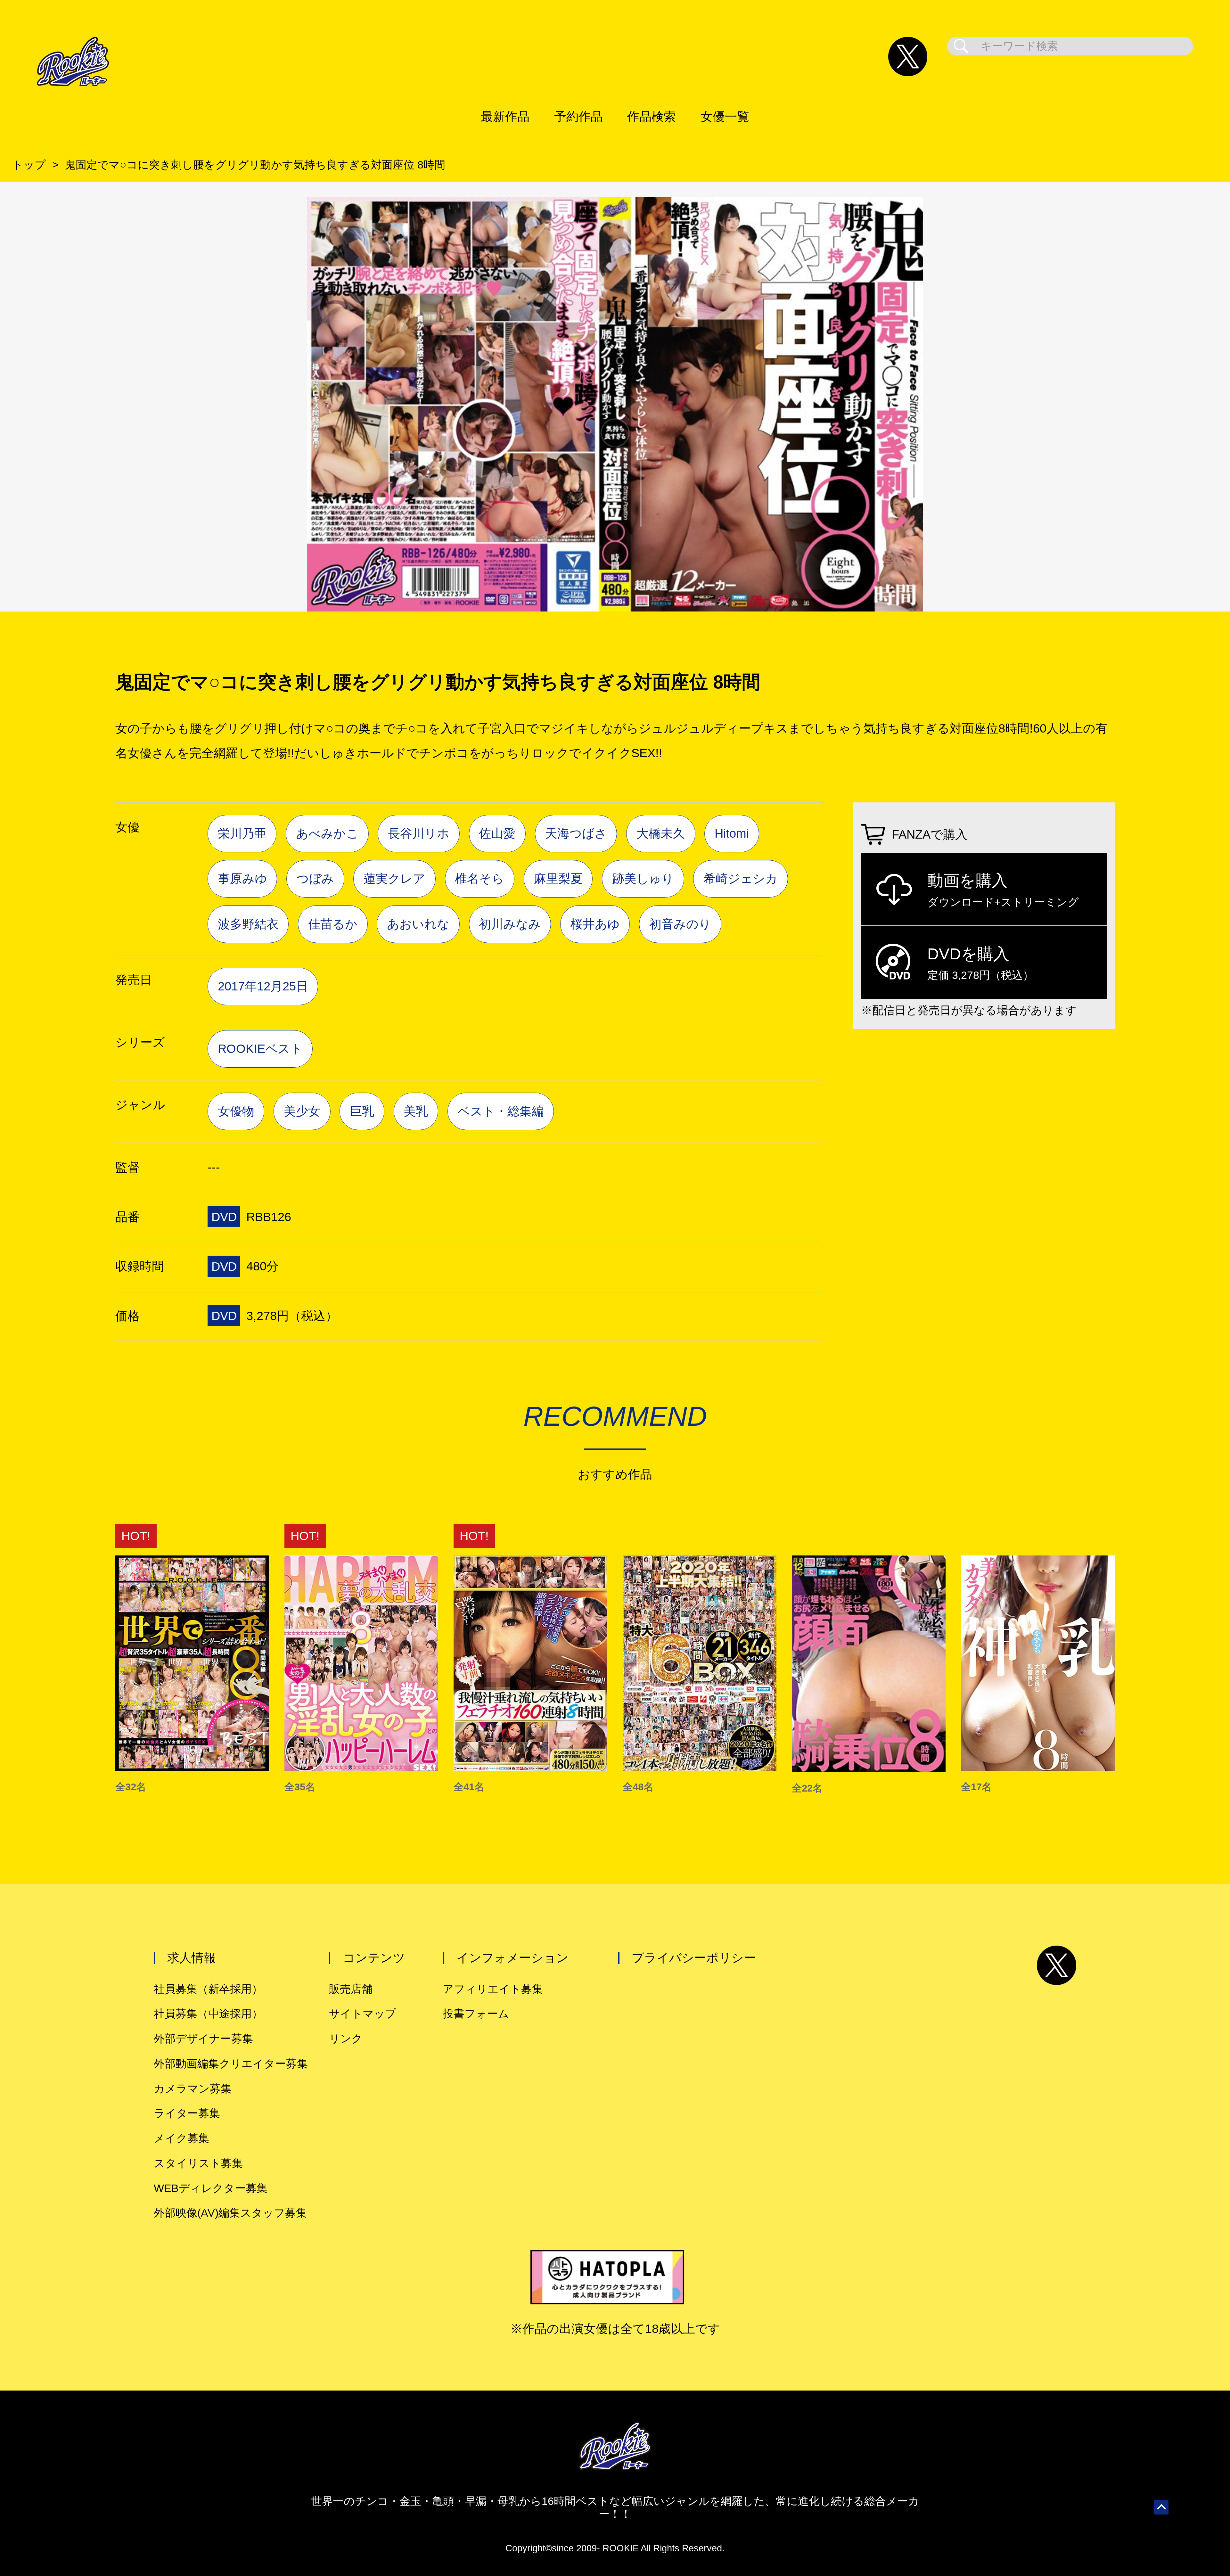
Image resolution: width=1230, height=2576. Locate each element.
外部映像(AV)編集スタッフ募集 (230, 2213)
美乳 (416, 1111)
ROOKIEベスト (260, 1049)
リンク (346, 2039)
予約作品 (578, 116)
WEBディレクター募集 (211, 2188)
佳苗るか (333, 924)
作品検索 (652, 116)
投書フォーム (476, 2014)
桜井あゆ (595, 924)
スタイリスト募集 (198, 2163)
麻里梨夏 (558, 878)
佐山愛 (497, 833)
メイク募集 (181, 2138)
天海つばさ (576, 833)
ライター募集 (187, 2113)
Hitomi (732, 833)
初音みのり (680, 924)
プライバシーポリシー (694, 1958)
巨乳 (362, 1111)
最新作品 (505, 116)
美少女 (302, 1111)
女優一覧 (725, 116)
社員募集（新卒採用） (208, 1989)
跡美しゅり (643, 878)
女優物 (236, 1111)
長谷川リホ (419, 833)
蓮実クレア (394, 878)
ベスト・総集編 (501, 1111)
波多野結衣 (248, 924)
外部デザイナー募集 (203, 2039)
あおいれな (418, 924)
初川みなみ (510, 924)
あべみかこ (327, 833)
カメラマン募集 (193, 2089)
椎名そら (480, 878)
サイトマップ (363, 2014)
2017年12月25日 (263, 986)
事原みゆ (242, 878)
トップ (29, 165)
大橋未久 (661, 833)
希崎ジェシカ (741, 878)
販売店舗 (351, 1989)
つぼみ (315, 878)
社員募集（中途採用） (208, 2014)
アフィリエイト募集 (493, 1989)
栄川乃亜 (242, 833)
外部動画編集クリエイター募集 (231, 2064)
